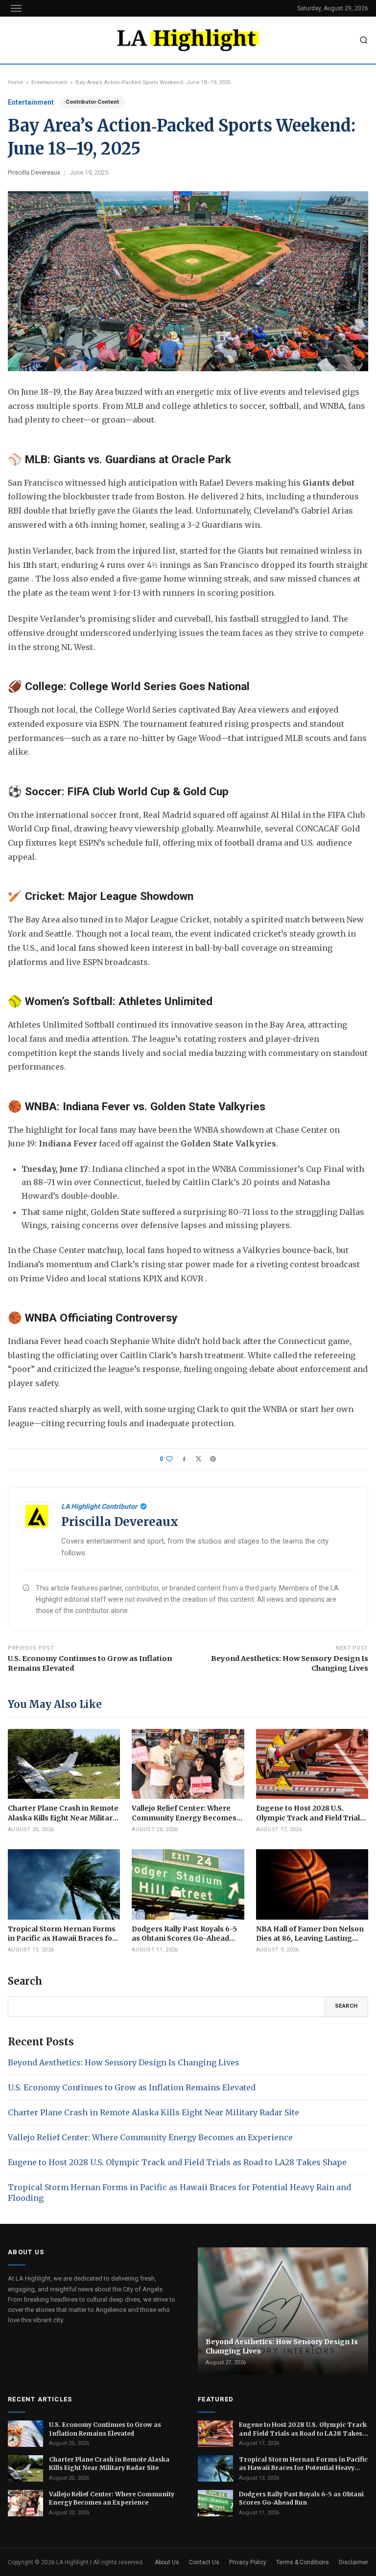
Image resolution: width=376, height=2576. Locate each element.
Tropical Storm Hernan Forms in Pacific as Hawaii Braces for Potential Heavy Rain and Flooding (179, 2193)
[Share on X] (199, 1459)
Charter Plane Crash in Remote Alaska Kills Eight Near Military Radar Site (153, 2112)
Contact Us (204, 2562)
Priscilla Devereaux (34, 172)
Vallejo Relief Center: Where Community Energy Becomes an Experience (150, 2137)
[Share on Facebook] (184, 1459)
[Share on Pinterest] (213, 1459)
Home (15, 82)
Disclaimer (353, 2562)
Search (346, 2006)
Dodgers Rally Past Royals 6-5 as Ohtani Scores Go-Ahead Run (301, 2498)
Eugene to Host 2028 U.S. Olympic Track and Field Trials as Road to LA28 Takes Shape (177, 2162)
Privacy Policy (248, 2562)
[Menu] (16, 8)
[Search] (364, 40)
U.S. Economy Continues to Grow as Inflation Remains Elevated (90, 1663)
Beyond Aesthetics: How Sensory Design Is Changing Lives (290, 1663)
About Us (167, 2562)
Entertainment (49, 82)
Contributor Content (92, 102)
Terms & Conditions (303, 2562)
